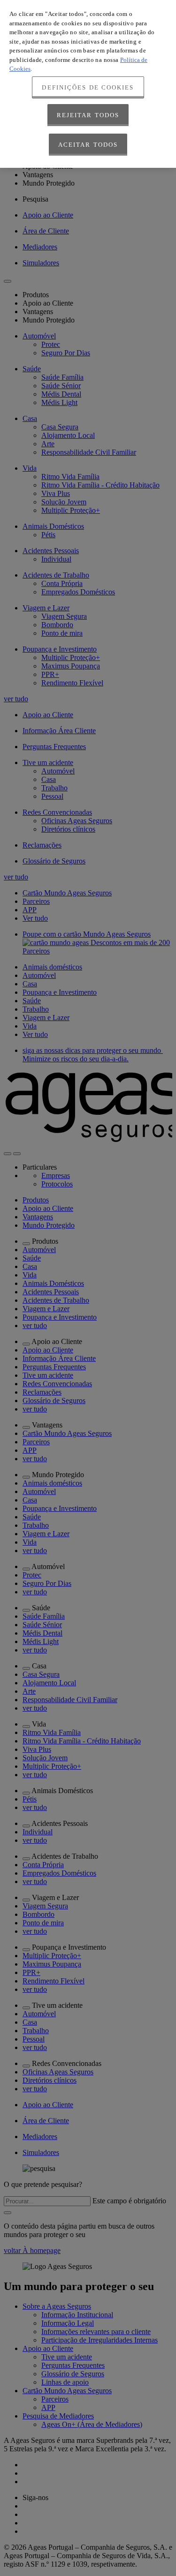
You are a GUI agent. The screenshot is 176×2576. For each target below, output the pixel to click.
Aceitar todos (88, 145)
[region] (88, 84)
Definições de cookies (88, 87)
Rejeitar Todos (88, 115)
